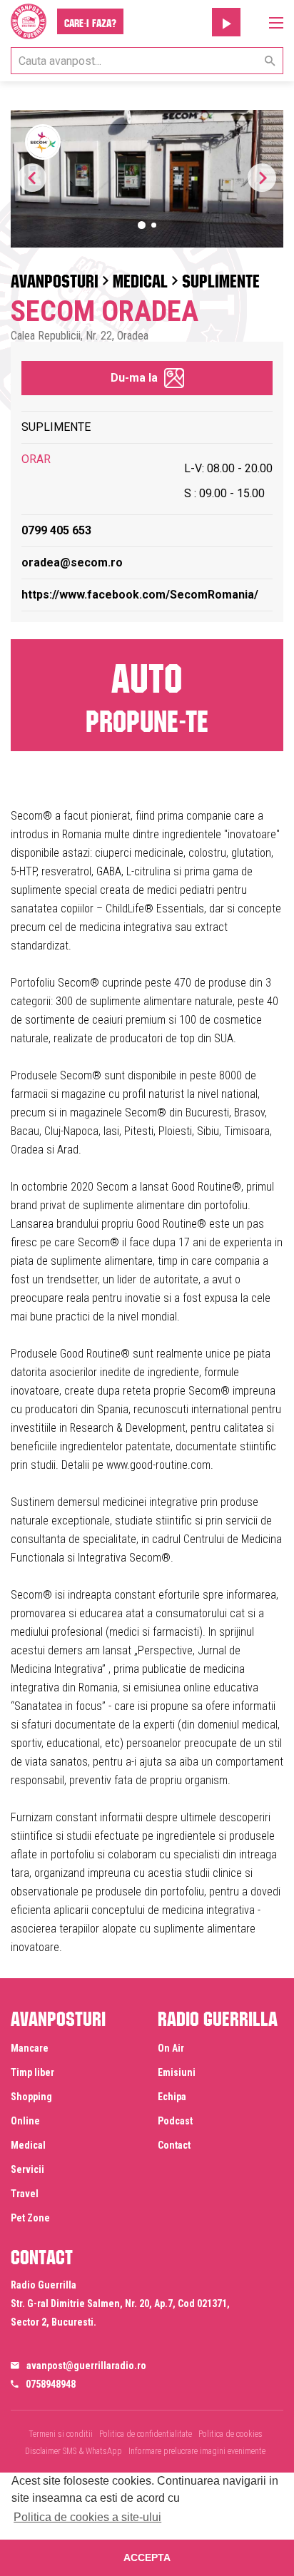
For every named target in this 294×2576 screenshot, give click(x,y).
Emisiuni (177, 2072)
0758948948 (51, 2384)
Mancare (30, 2048)
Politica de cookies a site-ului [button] (87, 2517)
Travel (25, 2194)
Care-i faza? (90, 21)
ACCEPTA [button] (147, 2557)
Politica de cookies (230, 2434)
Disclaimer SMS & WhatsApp (73, 2451)
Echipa (172, 2097)
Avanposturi (55, 278)
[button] (262, 178)
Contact (174, 2145)
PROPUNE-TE (147, 693)
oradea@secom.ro (72, 562)
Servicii (27, 2169)
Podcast (175, 2121)
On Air (171, 2048)
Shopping (31, 2097)
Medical (140, 278)
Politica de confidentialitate (146, 2434)
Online (25, 2121)
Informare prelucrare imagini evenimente (197, 2451)
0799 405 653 (56, 530)
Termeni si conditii (61, 2434)
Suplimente (221, 278)
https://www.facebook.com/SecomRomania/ (140, 595)
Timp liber (32, 2072)
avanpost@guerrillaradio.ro (86, 2366)
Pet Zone (30, 2218)
